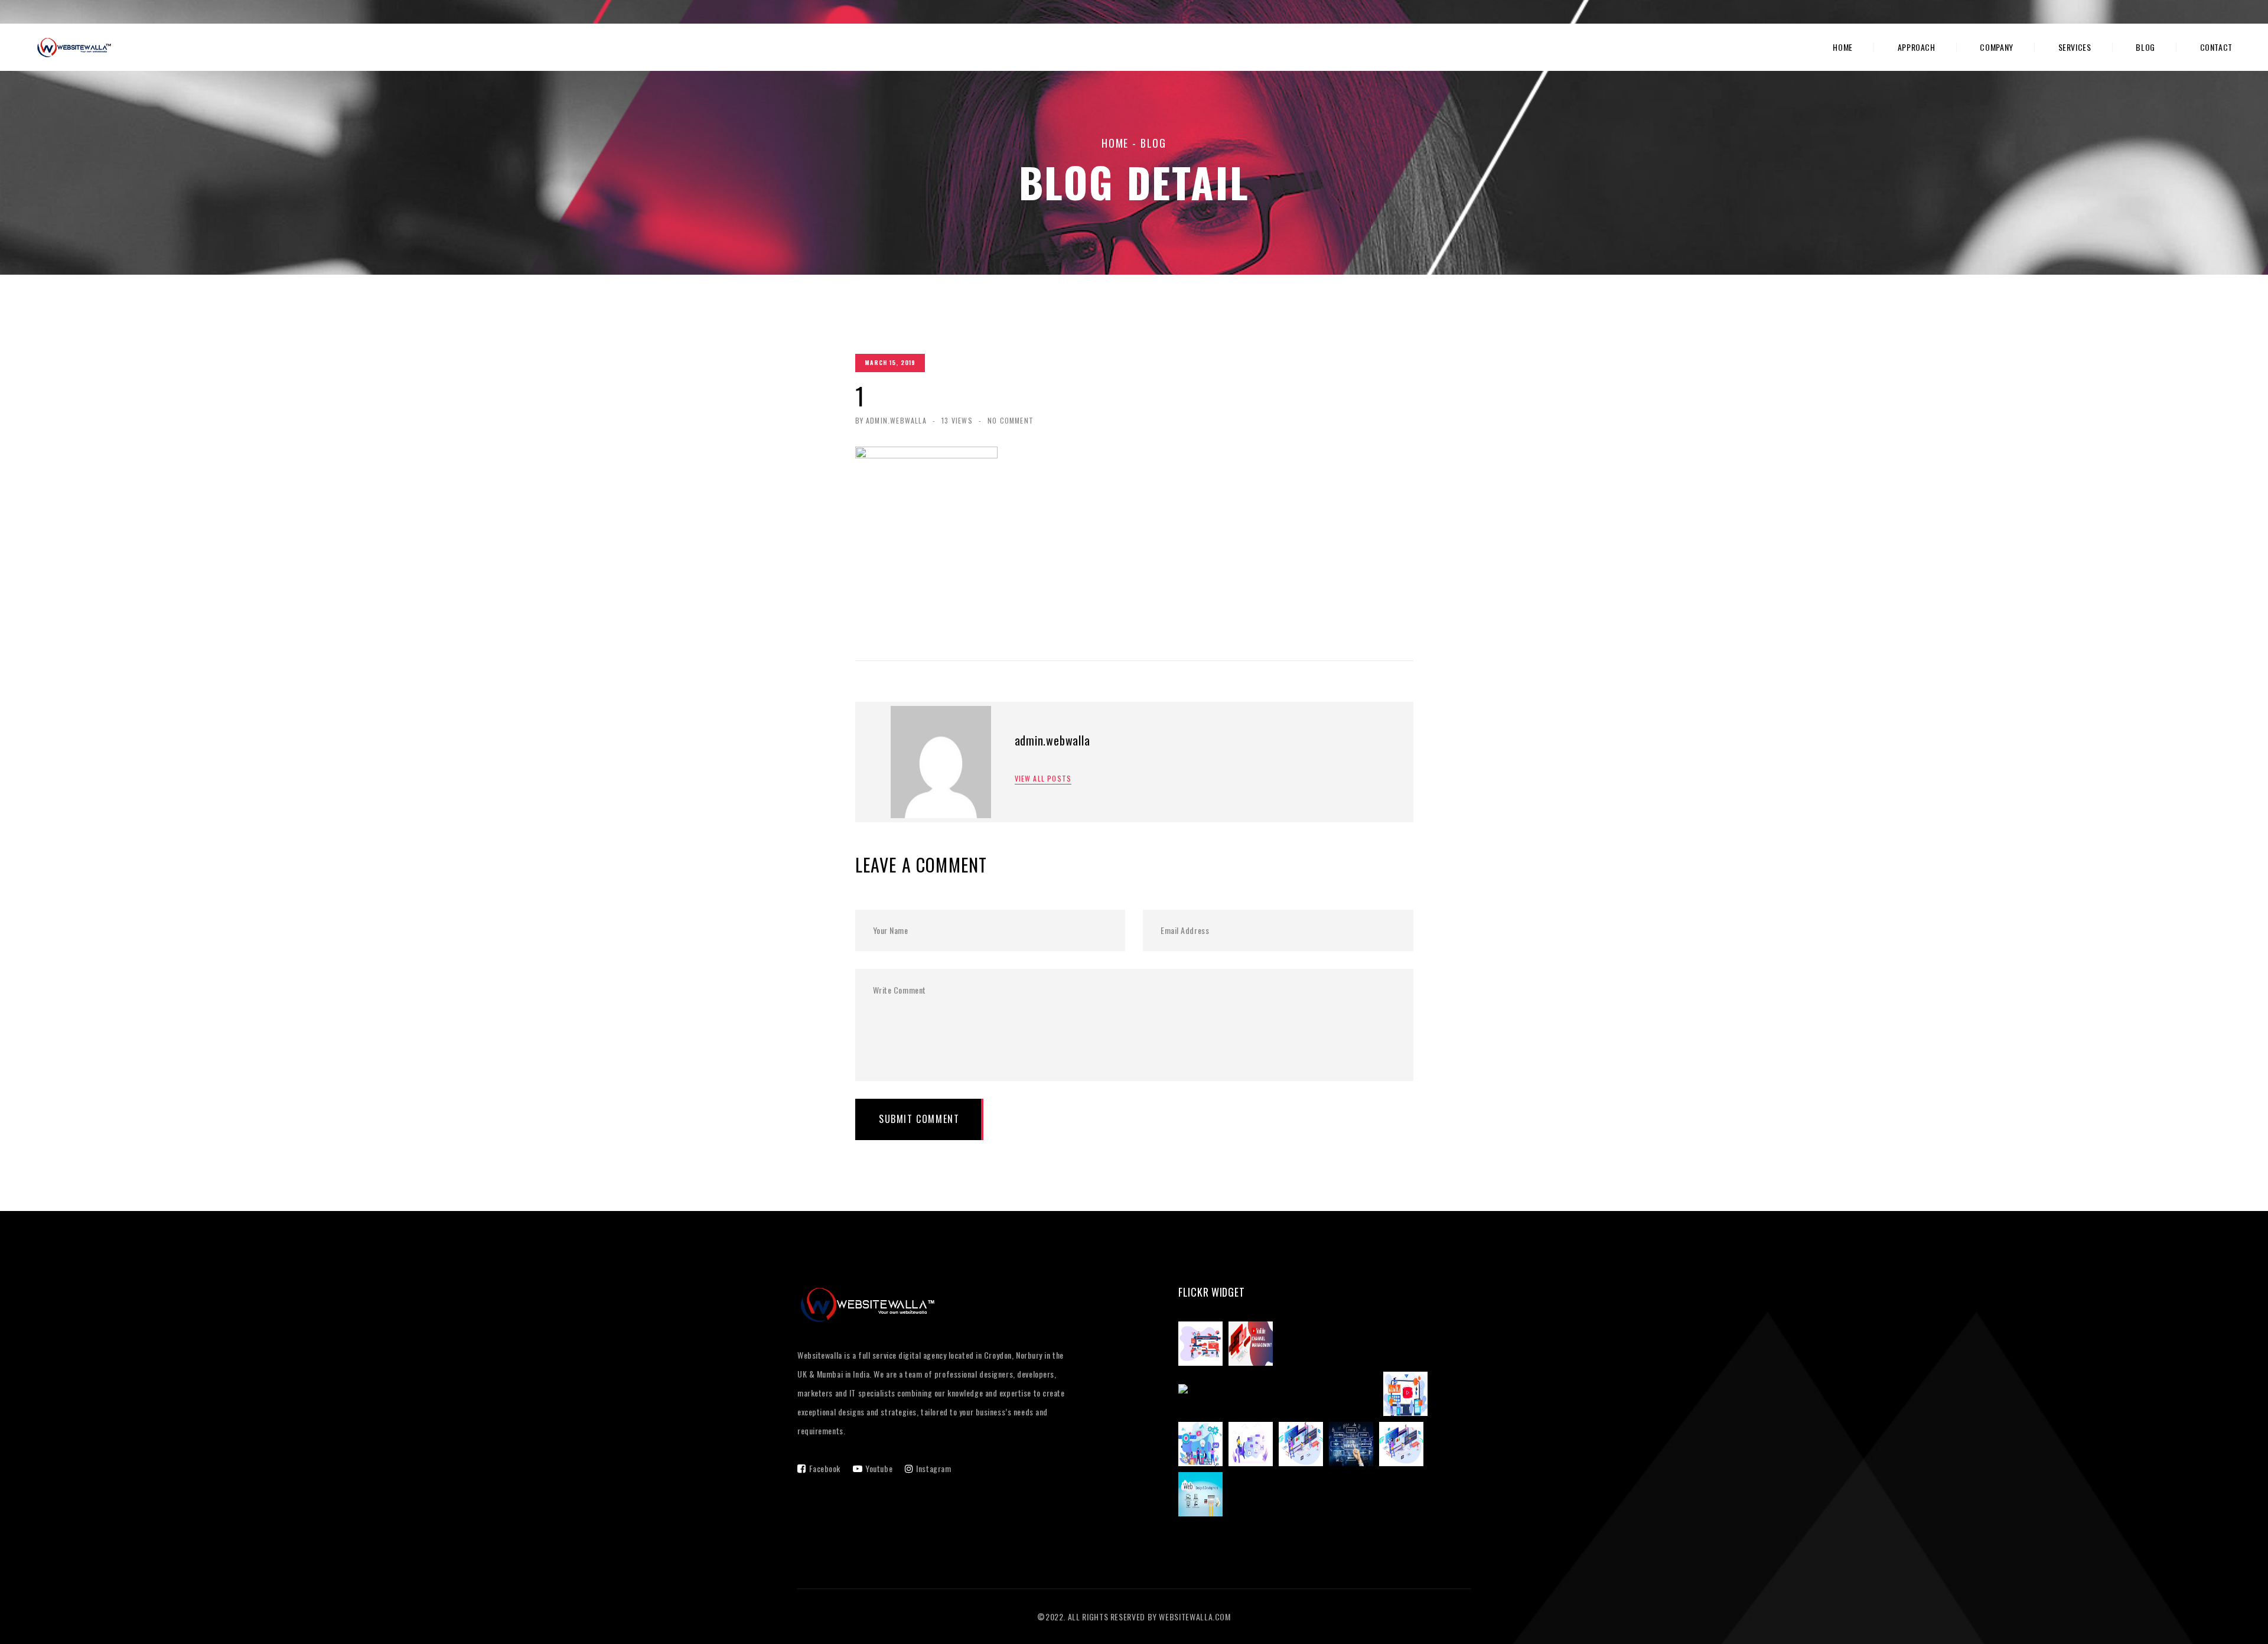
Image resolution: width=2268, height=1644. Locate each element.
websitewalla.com (1195, 1617)
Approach (1917, 47)
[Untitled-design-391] (1354, 1446)
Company (1996, 47)
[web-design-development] (1203, 1496)
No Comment (1011, 420)
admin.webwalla (1052, 740)
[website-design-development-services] (1304, 1446)
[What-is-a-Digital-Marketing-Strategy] (1203, 1446)
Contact (2216, 47)
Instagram (933, 1468)
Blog (2145, 47)
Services (2075, 47)
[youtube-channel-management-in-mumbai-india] (1281, 1395)
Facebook (825, 1468)
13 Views (957, 420)
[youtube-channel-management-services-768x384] (1254, 1345)
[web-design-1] (1404, 1446)
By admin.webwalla (891, 420)
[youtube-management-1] (1203, 1345)
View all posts (1043, 779)
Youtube (879, 1468)
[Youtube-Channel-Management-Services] (1408, 1395)
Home (1843, 47)
